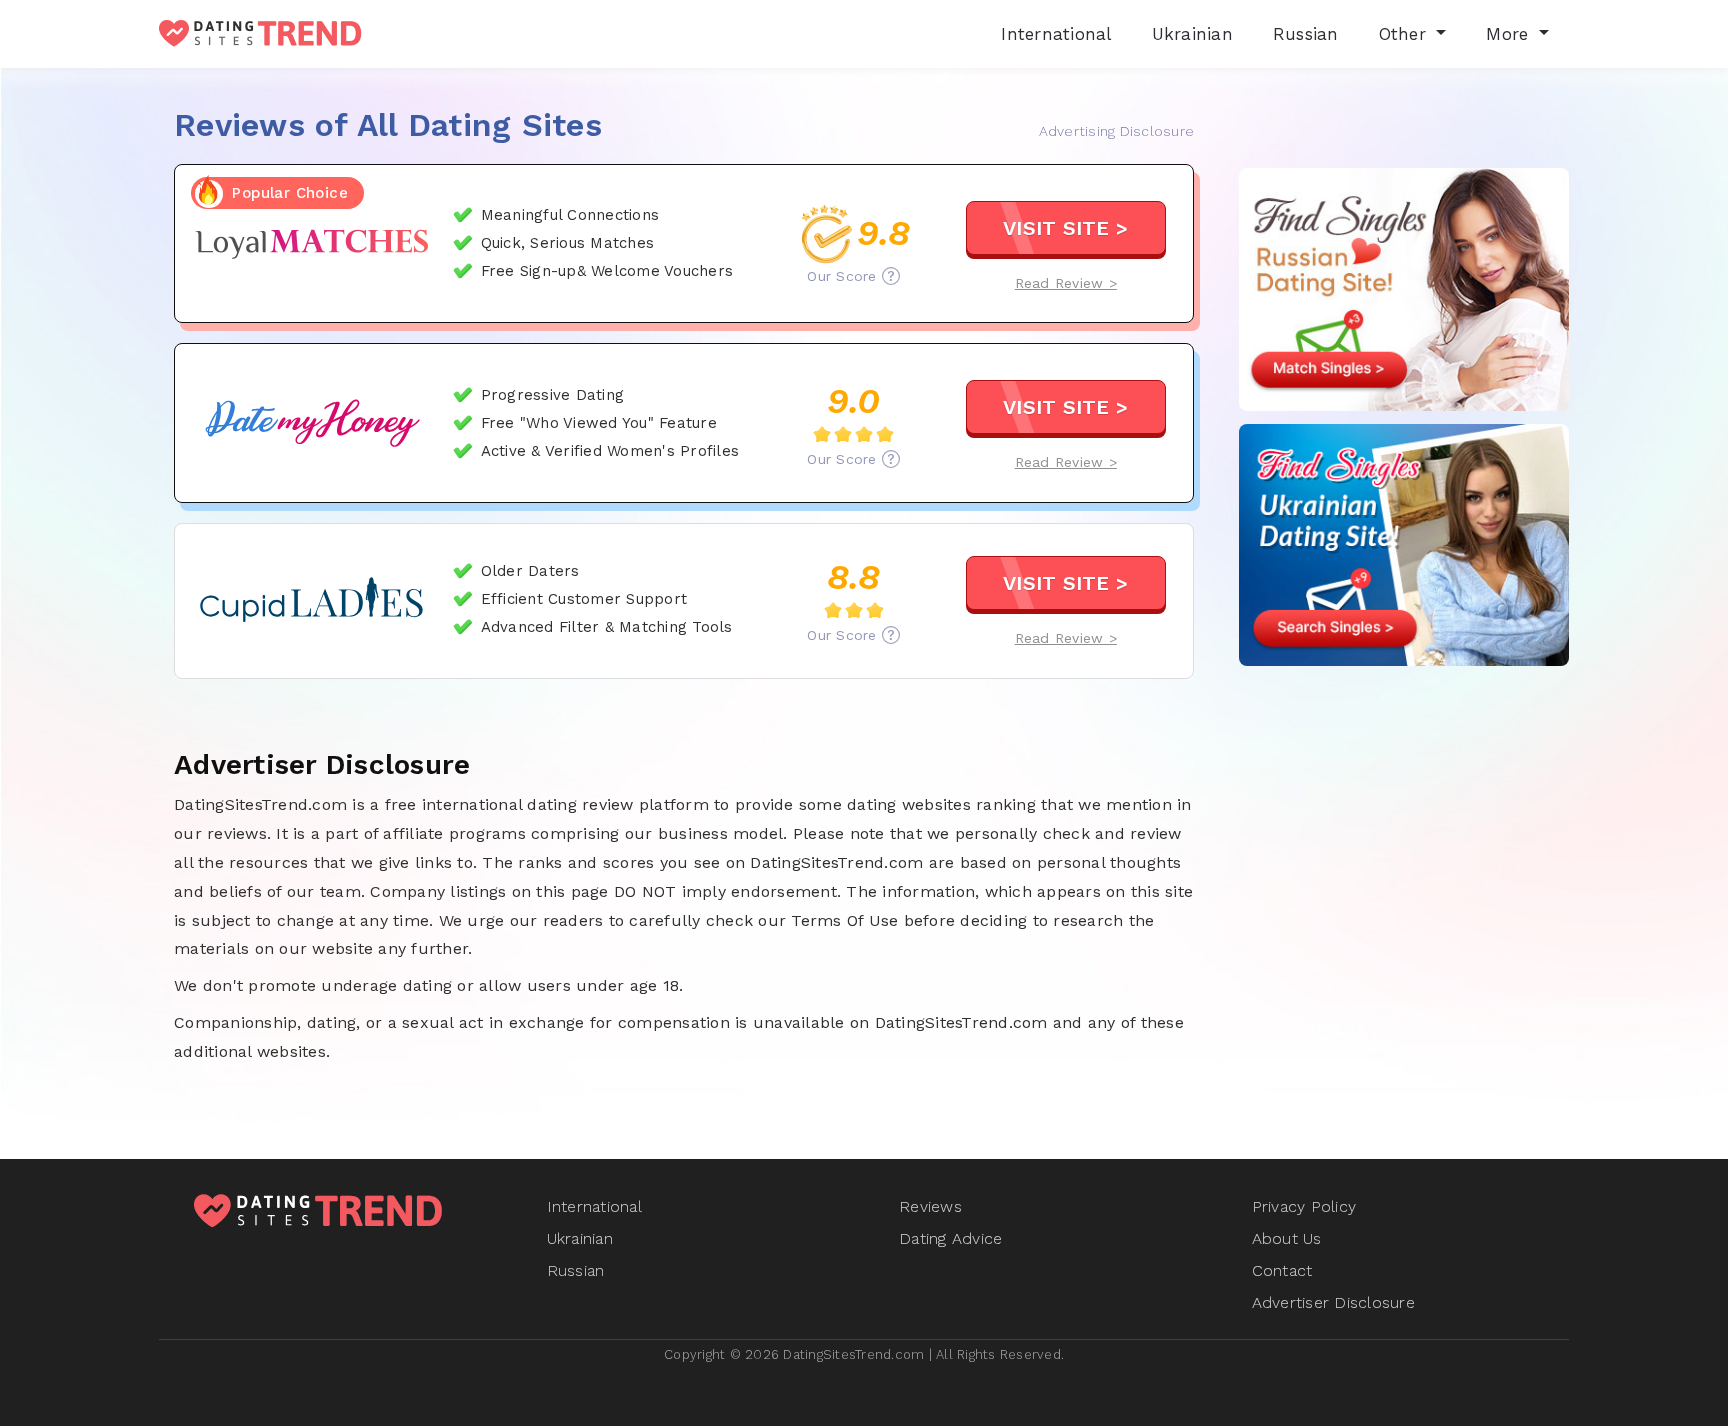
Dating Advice (950, 1238)
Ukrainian (580, 1238)
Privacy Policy (1304, 1206)
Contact (1282, 1270)
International (594, 1206)
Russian (576, 1270)
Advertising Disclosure (1117, 131)
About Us (1287, 1238)
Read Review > (1066, 283)
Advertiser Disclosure (1333, 1302)
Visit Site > (1065, 228)
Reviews (930, 1206)
